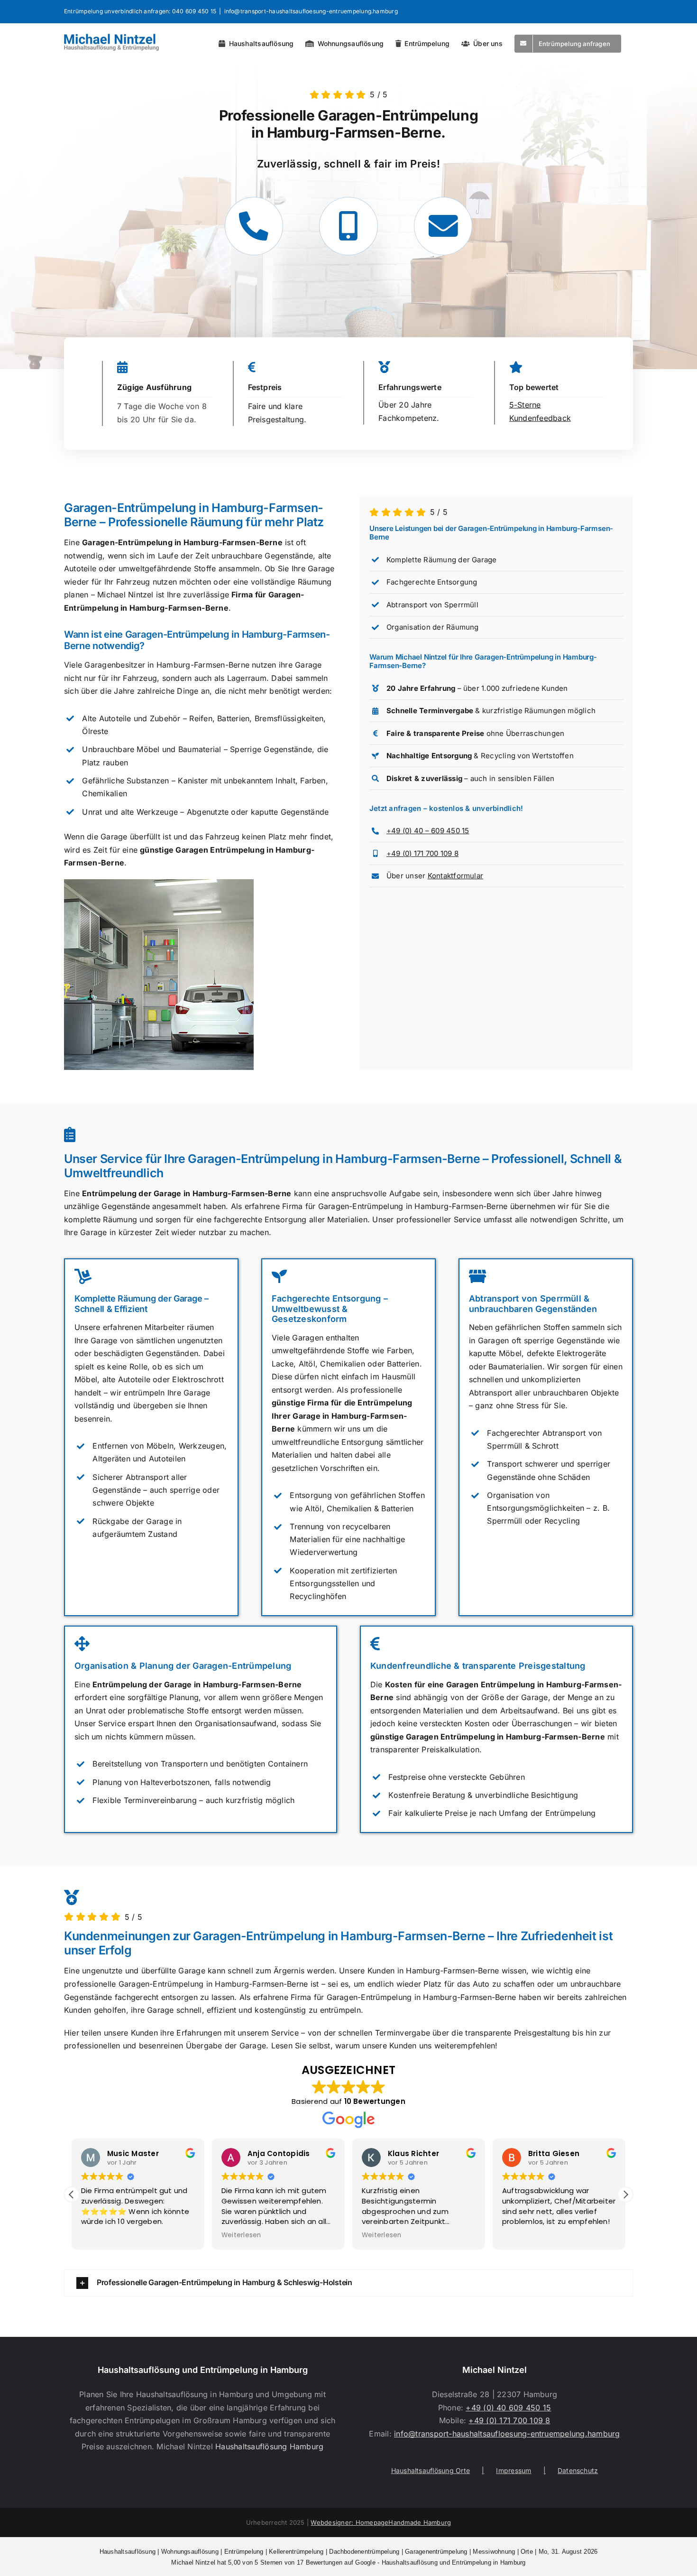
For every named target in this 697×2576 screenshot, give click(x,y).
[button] (625, 2195)
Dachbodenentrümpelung (364, 2552)
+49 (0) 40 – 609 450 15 (428, 831)
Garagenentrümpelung (436, 2552)
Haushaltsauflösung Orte (431, 2470)
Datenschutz (578, 2470)
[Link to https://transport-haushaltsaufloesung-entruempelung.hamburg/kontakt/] (443, 226)
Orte (527, 2552)
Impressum (514, 2470)
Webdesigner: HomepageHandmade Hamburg (381, 2522)
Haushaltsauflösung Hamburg (269, 2446)
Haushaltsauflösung (128, 2552)
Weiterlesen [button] (241, 2235)
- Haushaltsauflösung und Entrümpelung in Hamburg (348, 2562)
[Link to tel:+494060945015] (254, 226)
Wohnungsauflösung (190, 2552)
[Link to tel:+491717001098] (348, 226)
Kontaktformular (456, 876)
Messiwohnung (494, 2552)
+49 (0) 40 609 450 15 (508, 2408)
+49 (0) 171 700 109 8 (422, 853)
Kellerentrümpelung (296, 2552)
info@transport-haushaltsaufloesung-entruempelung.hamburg (311, 11)
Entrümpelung (244, 2552)
